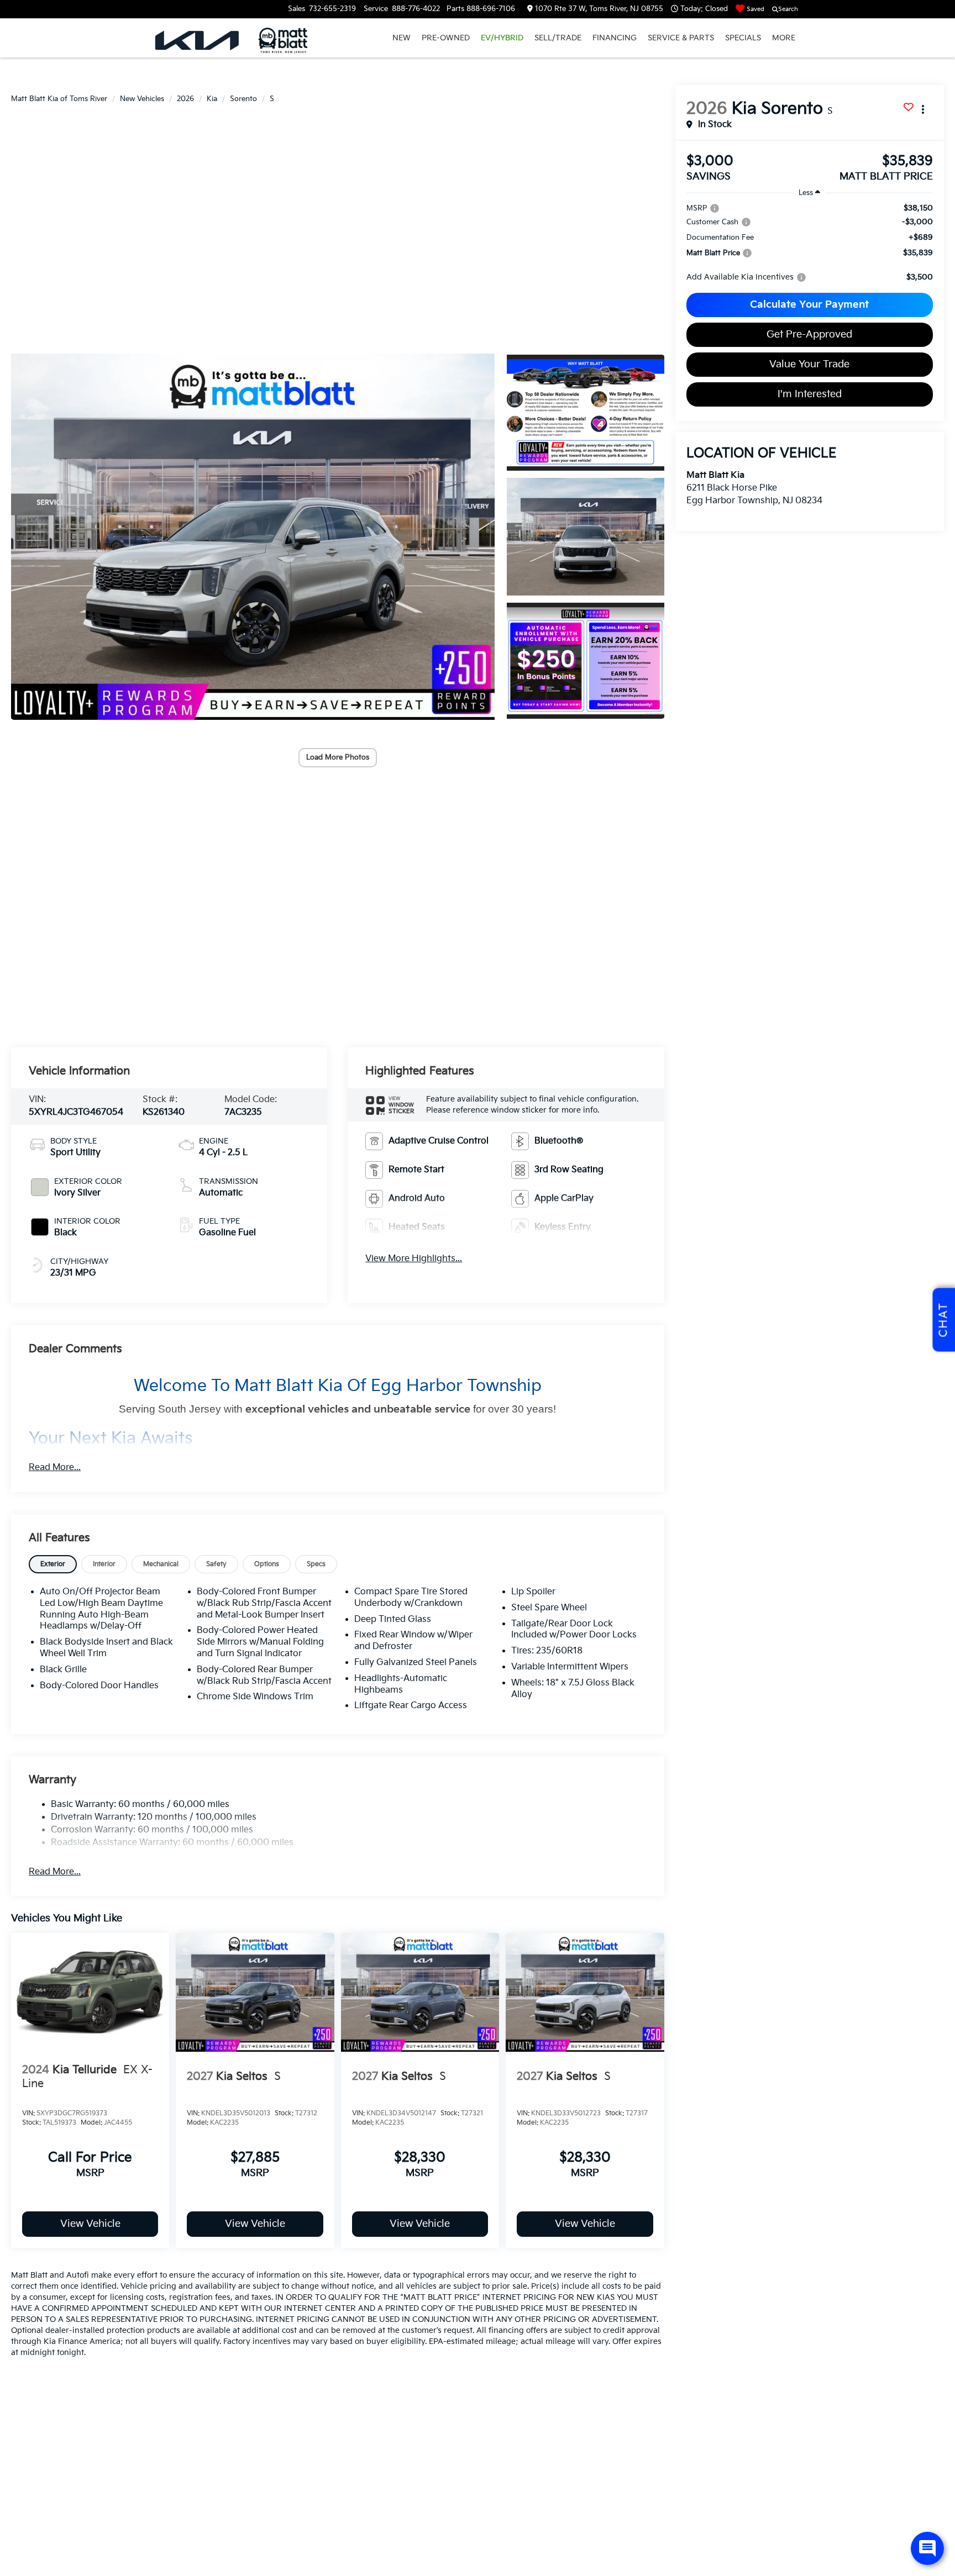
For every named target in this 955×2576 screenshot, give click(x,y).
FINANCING (615, 38)
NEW (402, 38)
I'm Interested (810, 394)
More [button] (784, 38)
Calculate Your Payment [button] (809, 305)
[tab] (53, 1564)
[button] (253, 537)
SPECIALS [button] (743, 38)
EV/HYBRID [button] (502, 38)
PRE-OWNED (446, 38)
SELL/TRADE (558, 38)
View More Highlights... (414, 1259)
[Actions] (923, 109)
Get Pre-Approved (809, 334)
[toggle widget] (927, 2548)
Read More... (55, 1468)
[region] (810, 243)
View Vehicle (90, 2224)
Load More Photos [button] (338, 757)
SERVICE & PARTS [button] (681, 38)
